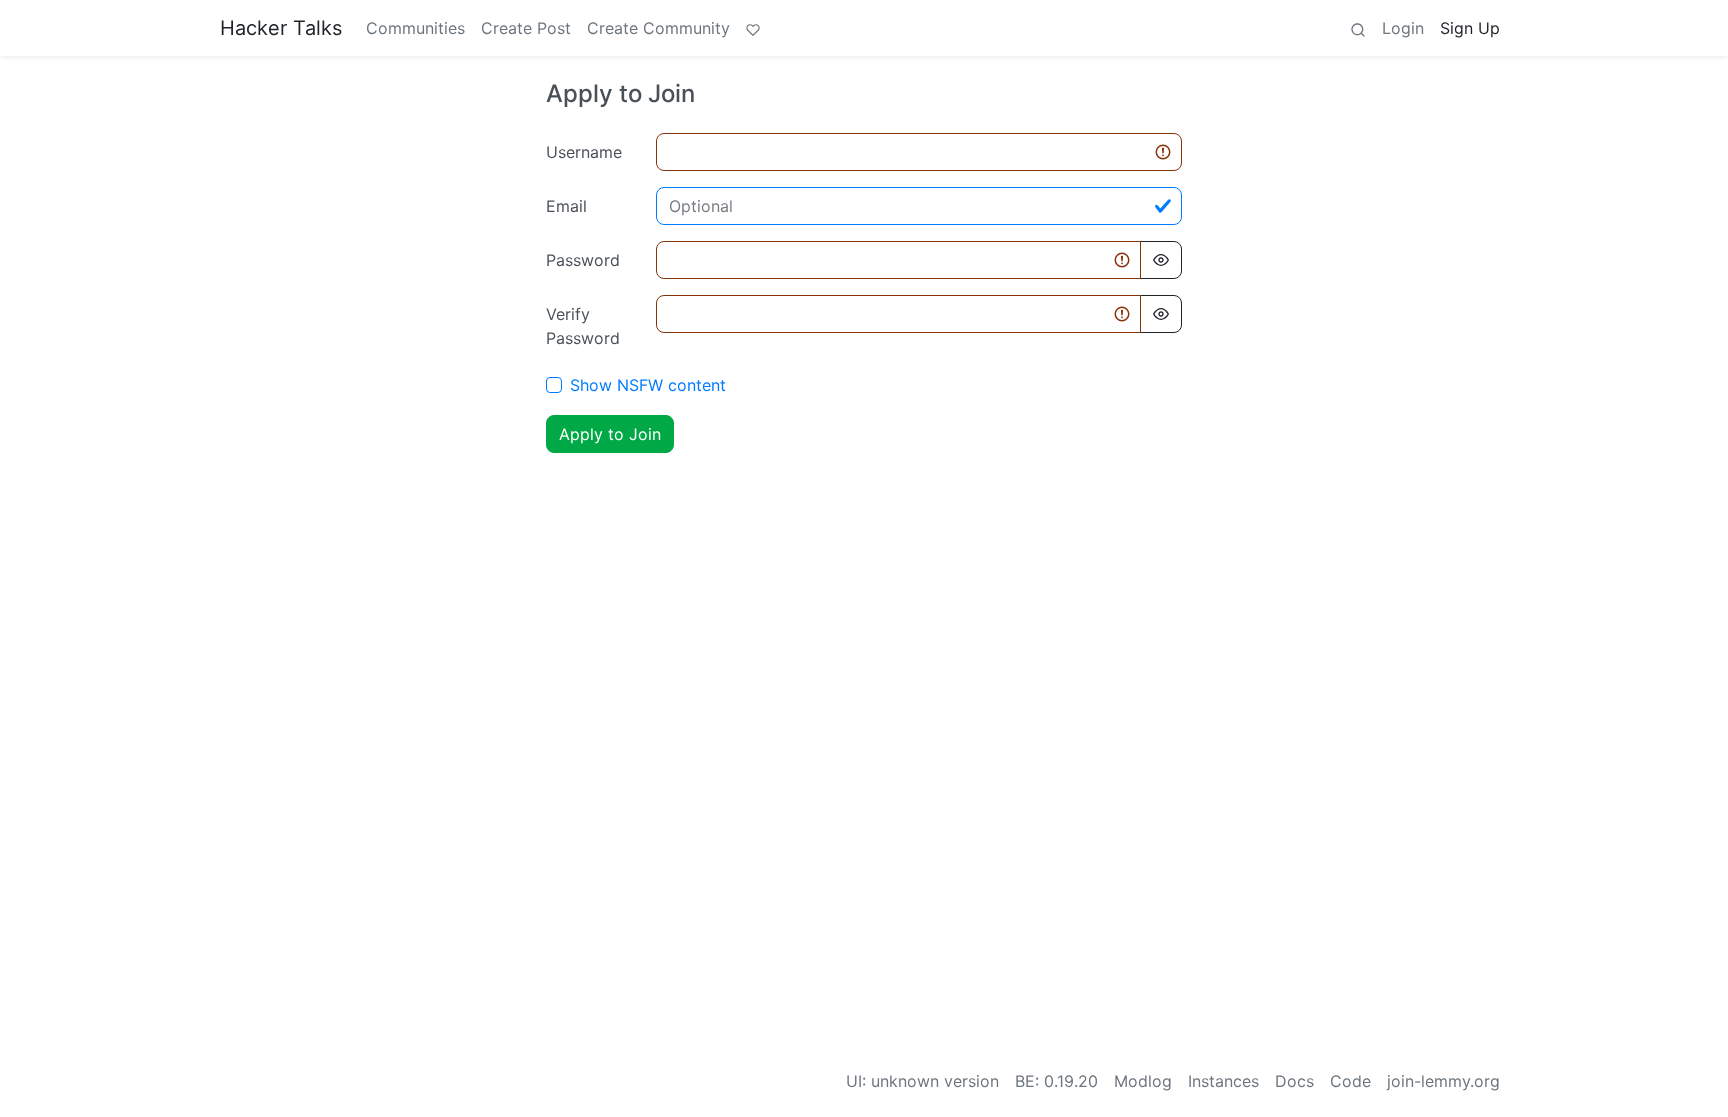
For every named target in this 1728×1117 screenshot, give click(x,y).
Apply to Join (610, 434)
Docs (1294, 1081)
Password (583, 260)
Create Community (658, 28)
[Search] (1358, 28)
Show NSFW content (648, 385)
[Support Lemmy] (753, 28)
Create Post (526, 28)
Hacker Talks (281, 28)
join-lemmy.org (1443, 1081)
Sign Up (1470, 28)
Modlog (1143, 1081)
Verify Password (583, 326)
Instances (1223, 1081)
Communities (415, 28)
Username (584, 152)
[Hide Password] (1161, 260)
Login (1403, 28)
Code (1350, 1081)
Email (566, 206)
